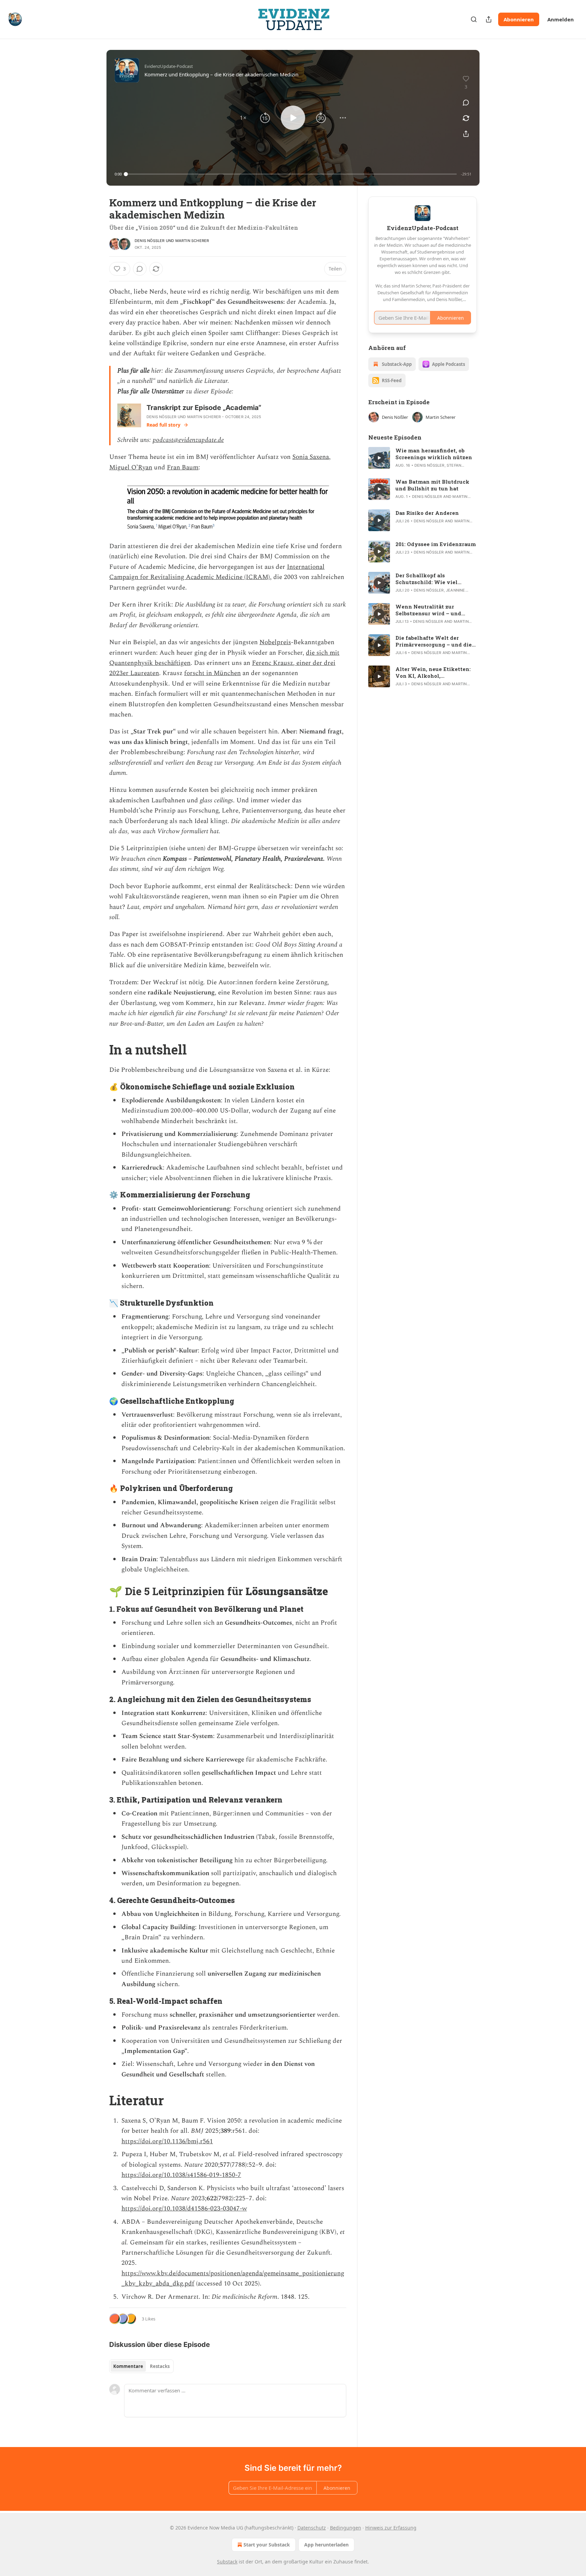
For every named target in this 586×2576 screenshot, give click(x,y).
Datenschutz (312, 2528)
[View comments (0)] (466, 102)
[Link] (100, 1049)
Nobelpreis (275, 642)
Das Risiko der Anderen (427, 513)
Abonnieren (519, 19)
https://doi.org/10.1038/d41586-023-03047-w (184, 2209)
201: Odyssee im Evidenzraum (436, 544)
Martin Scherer (192, 241)
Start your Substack (267, 2545)
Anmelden (561, 19)
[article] (423, 458)
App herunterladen (326, 2545)
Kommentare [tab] (128, 2366)
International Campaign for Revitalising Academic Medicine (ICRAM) (217, 572)
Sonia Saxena (311, 457)
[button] (243, 118)
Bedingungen (346, 2528)
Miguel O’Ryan (131, 468)
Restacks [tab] (160, 2366)
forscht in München (212, 673)
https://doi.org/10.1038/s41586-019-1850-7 (181, 2175)
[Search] (474, 19)
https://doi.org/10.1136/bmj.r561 (167, 2141)
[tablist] (141, 2366)
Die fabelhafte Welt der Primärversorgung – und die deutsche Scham (434, 641)
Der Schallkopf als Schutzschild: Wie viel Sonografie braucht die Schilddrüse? (426, 579)
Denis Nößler (150, 241)
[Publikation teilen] (489, 19)
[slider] (291, 174)
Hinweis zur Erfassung (391, 2528)
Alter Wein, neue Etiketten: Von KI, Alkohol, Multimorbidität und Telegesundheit (433, 672)
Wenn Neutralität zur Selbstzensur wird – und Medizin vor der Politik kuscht (428, 610)
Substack (227, 2562)
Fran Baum (183, 468)
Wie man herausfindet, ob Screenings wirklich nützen (434, 454)
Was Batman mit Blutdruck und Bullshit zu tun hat (432, 485)
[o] (379, 458)
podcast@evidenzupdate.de (188, 440)
